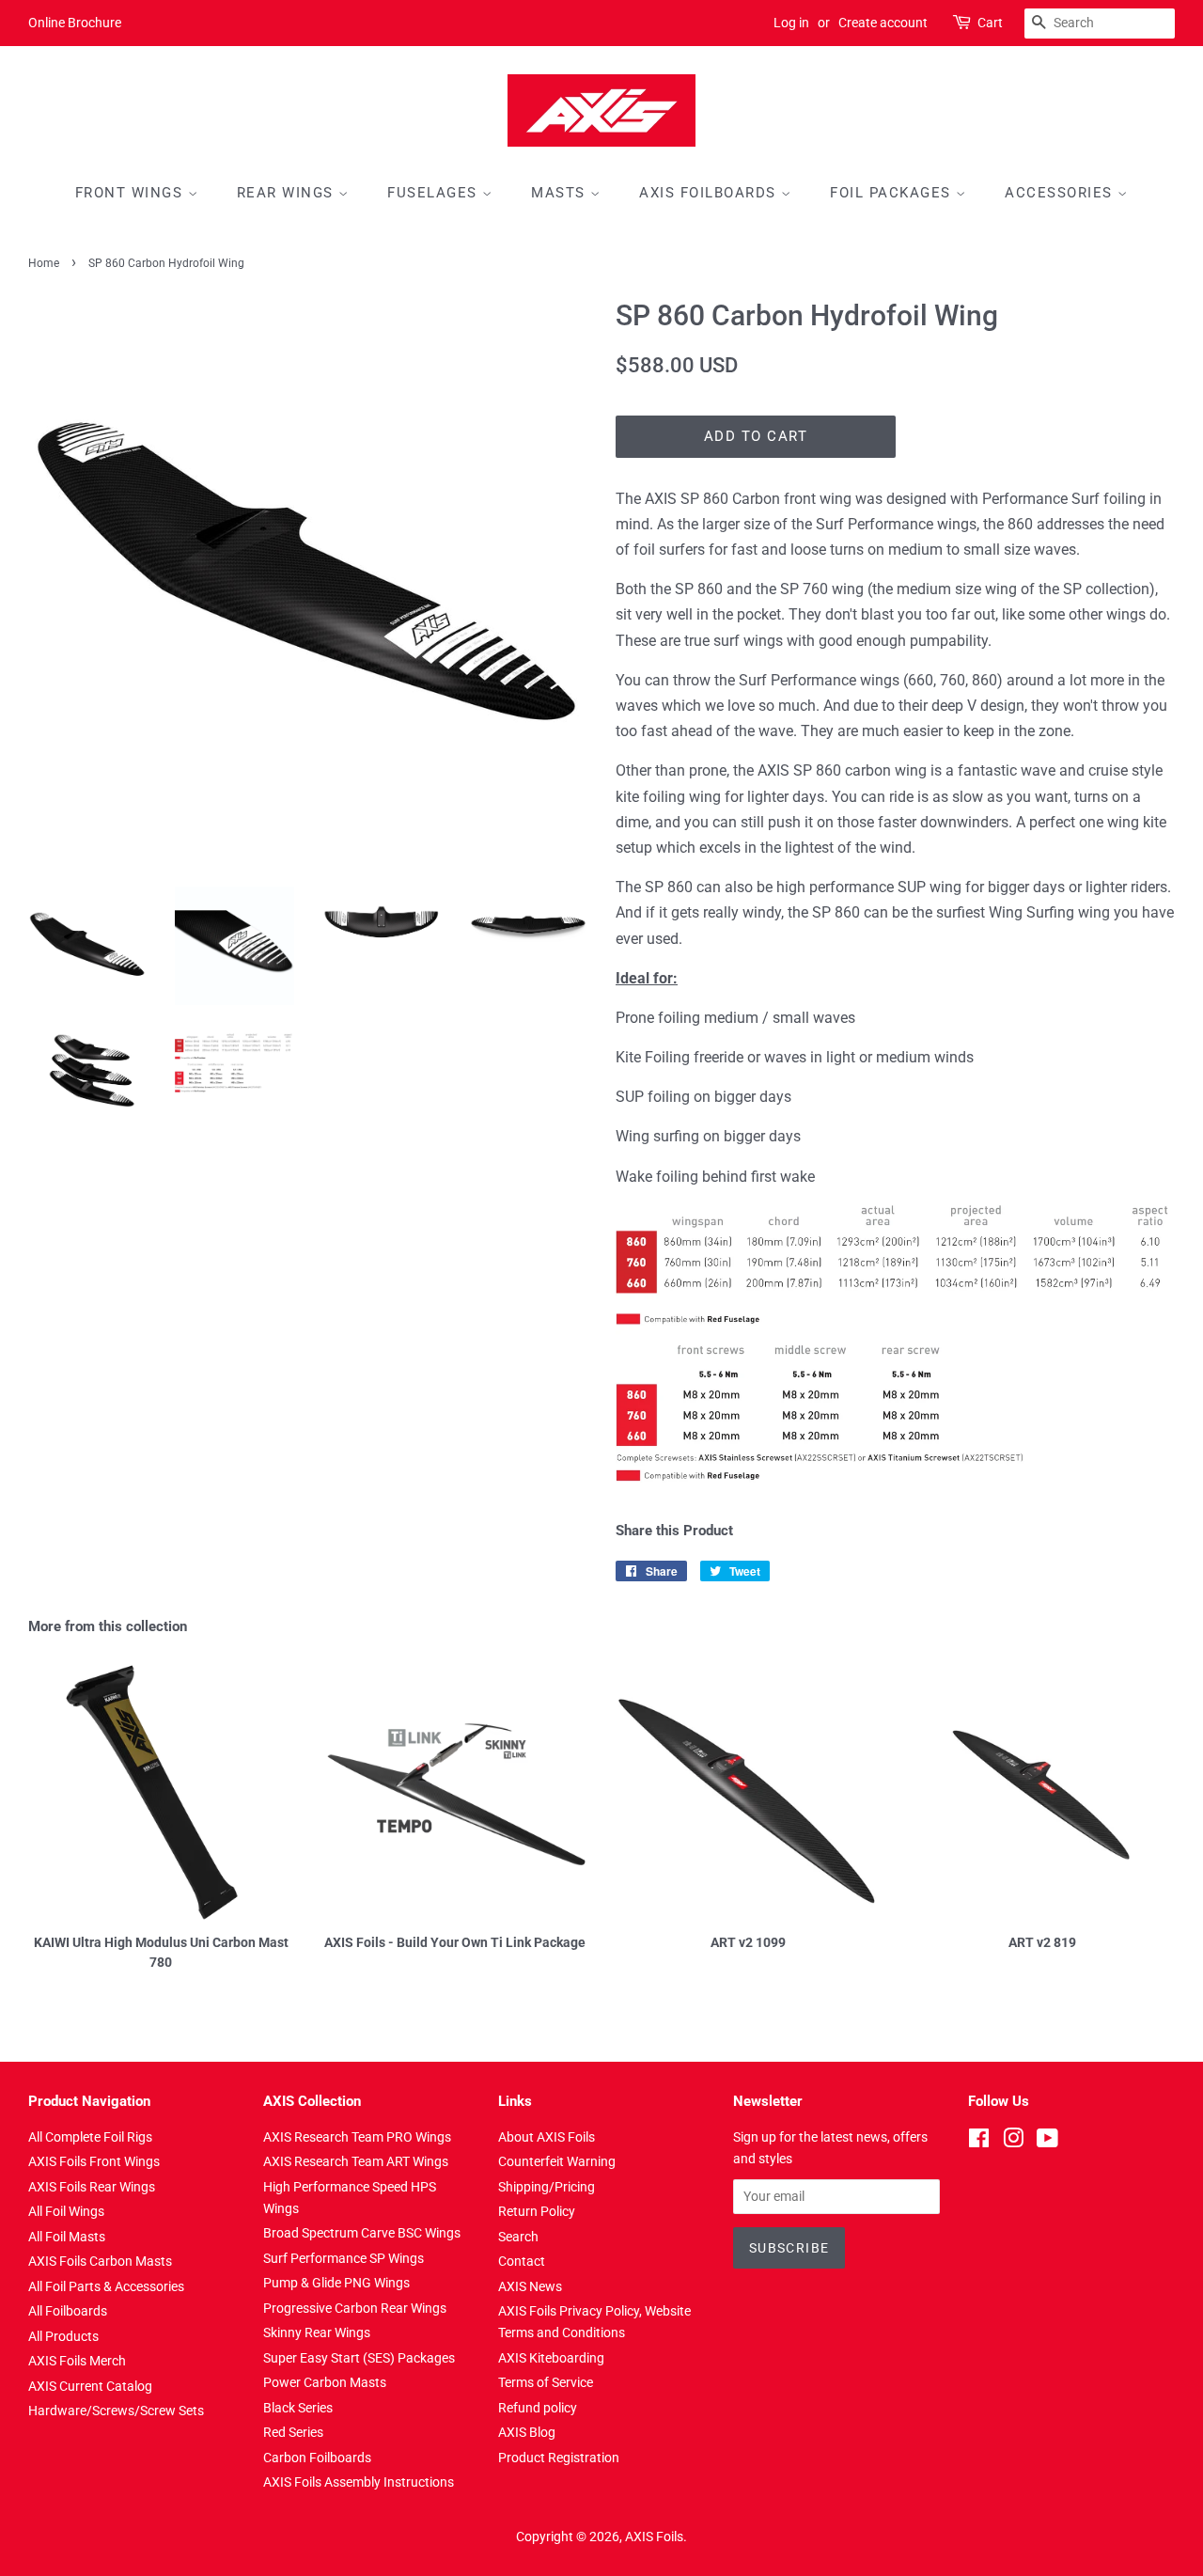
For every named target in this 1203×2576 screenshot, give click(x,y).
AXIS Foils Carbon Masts (100, 2261)
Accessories (1061, 193)
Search (518, 2237)
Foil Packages (893, 193)
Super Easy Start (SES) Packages (359, 2358)
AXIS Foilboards (710, 193)
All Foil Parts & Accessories (106, 2286)
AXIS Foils (654, 2537)
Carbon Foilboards (317, 2458)
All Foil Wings (66, 2211)
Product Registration (559, 2458)
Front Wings (132, 193)
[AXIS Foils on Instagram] (1013, 2142)
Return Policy (537, 2211)
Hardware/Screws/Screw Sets (116, 2411)
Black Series (298, 2408)
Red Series (293, 2432)
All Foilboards (68, 2311)
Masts (561, 193)
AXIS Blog (527, 2432)
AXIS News (530, 2286)
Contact (522, 2261)
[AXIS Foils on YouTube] (1047, 2142)
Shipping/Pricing (547, 2187)
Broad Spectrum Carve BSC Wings (362, 2233)
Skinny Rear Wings (317, 2333)
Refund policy (538, 2408)
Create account (883, 23)
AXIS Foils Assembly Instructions (359, 2482)
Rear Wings (288, 193)
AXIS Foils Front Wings (94, 2161)
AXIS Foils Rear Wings (92, 2187)
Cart (990, 23)
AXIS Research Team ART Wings (356, 2161)
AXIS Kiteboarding (551, 2358)
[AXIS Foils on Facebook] (979, 2142)
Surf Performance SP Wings (344, 2258)
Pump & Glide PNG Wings (336, 2283)
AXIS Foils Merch (77, 2361)
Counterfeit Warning (557, 2161)
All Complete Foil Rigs (90, 2137)
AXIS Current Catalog (90, 2386)
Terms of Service (546, 2382)
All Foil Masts (67, 2237)
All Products (63, 2336)
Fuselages (435, 193)
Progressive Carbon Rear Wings (355, 2308)
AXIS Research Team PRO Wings (357, 2137)
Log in (791, 23)
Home (44, 263)
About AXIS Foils (547, 2137)
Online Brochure (75, 23)
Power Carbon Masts (325, 2382)
